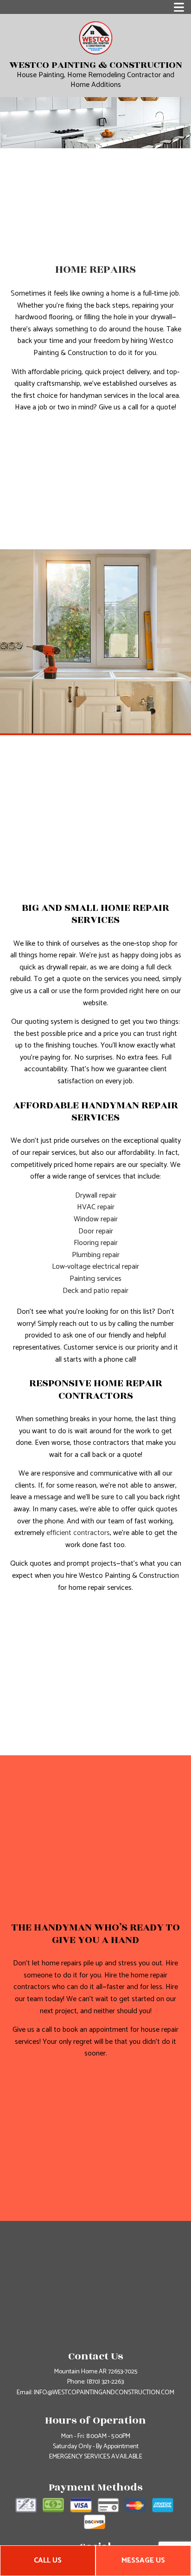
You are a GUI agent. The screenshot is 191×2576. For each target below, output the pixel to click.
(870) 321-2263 (105, 2382)
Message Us (143, 2560)
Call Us (48, 2560)
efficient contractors (78, 1533)
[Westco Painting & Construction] (96, 37)
